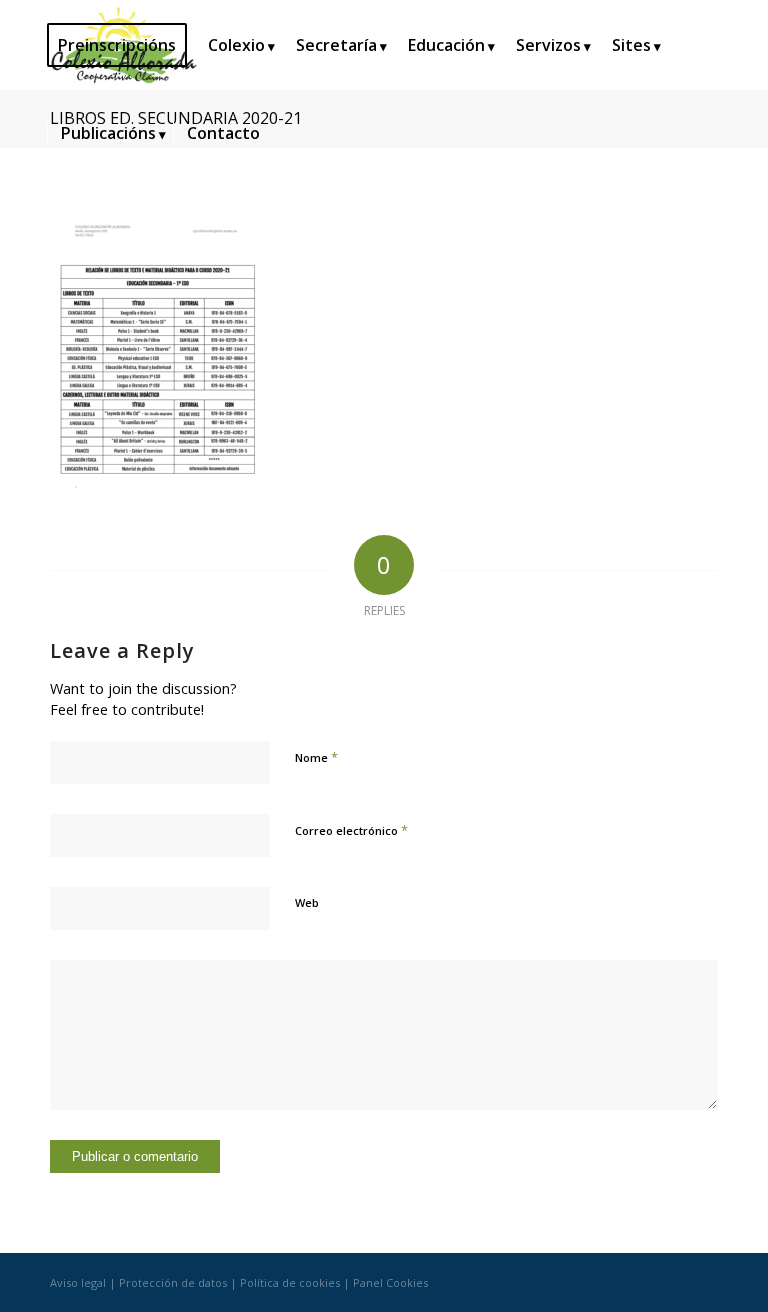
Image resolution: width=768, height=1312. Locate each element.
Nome (316, 757)
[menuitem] (123, 45)
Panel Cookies (390, 1282)
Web (307, 902)
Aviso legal (78, 1282)
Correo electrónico (351, 830)
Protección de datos (173, 1282)
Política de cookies (290, 1282)
